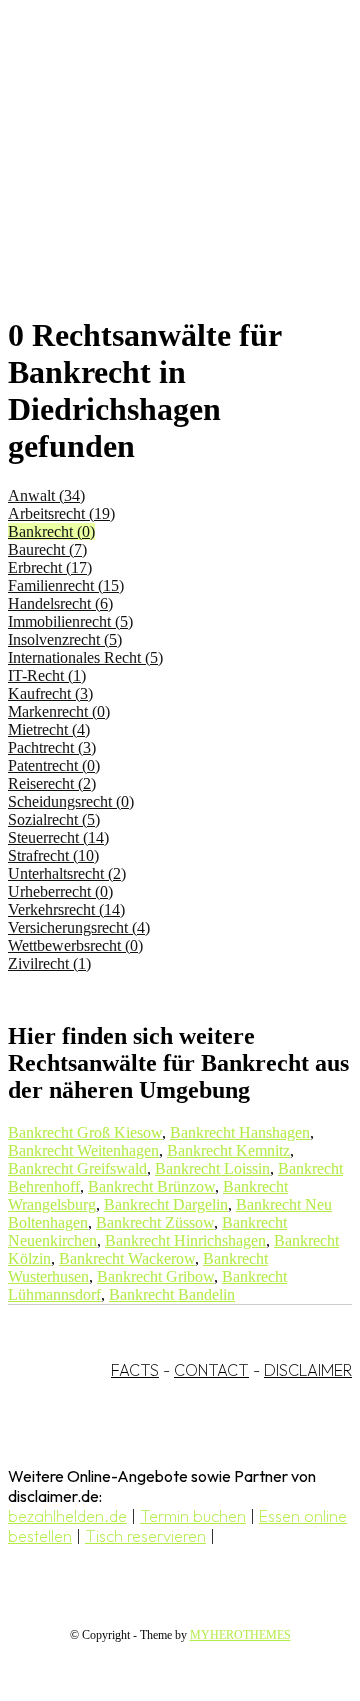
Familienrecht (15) (66, 585)
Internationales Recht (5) (85, 657)
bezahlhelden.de (67, 1516)
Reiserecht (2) (52, 783)
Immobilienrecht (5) (70, 621)
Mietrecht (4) (49, 729)
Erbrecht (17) (50, 567)
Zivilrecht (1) (49, 963)
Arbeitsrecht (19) (61, 513)
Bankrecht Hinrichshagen (185, 1240)
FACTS (135, 1370)
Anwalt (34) (46, 495)
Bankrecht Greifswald (77, 1168)
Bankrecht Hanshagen (240, 1132)
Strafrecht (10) (53, 855)
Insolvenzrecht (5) (65, 639)
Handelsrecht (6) (60, 603)
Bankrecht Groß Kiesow (85, 1132)
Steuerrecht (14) (58, 837)
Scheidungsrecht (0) (71, 801)
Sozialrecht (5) (54, 819)
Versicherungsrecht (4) (79, 927)
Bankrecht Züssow (155, 1222)
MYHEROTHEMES (240, 1635)
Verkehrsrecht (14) (66, 909)
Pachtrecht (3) (52, 747)
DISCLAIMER (308, 1370)
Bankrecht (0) (51, 531)
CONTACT (211, 1370)
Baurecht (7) (47, 549)
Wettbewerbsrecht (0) (75, 945)
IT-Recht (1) (47, 675)
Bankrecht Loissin (212, 1168)
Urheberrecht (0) (60, 891)
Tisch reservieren (145, 1536)
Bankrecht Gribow (155, 1276)
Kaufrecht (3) (50, 693)
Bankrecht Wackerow (127, 1258)
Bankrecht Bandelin (172, 1294)
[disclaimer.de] (160, 181)
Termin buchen (193, 1516)
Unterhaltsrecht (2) (67, 873)
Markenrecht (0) (59, 711)
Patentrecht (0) (54, 765)
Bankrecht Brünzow (151, 1186)
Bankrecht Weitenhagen (83, 1150)
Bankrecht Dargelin (166, 1204)
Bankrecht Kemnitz (228, 1150)
